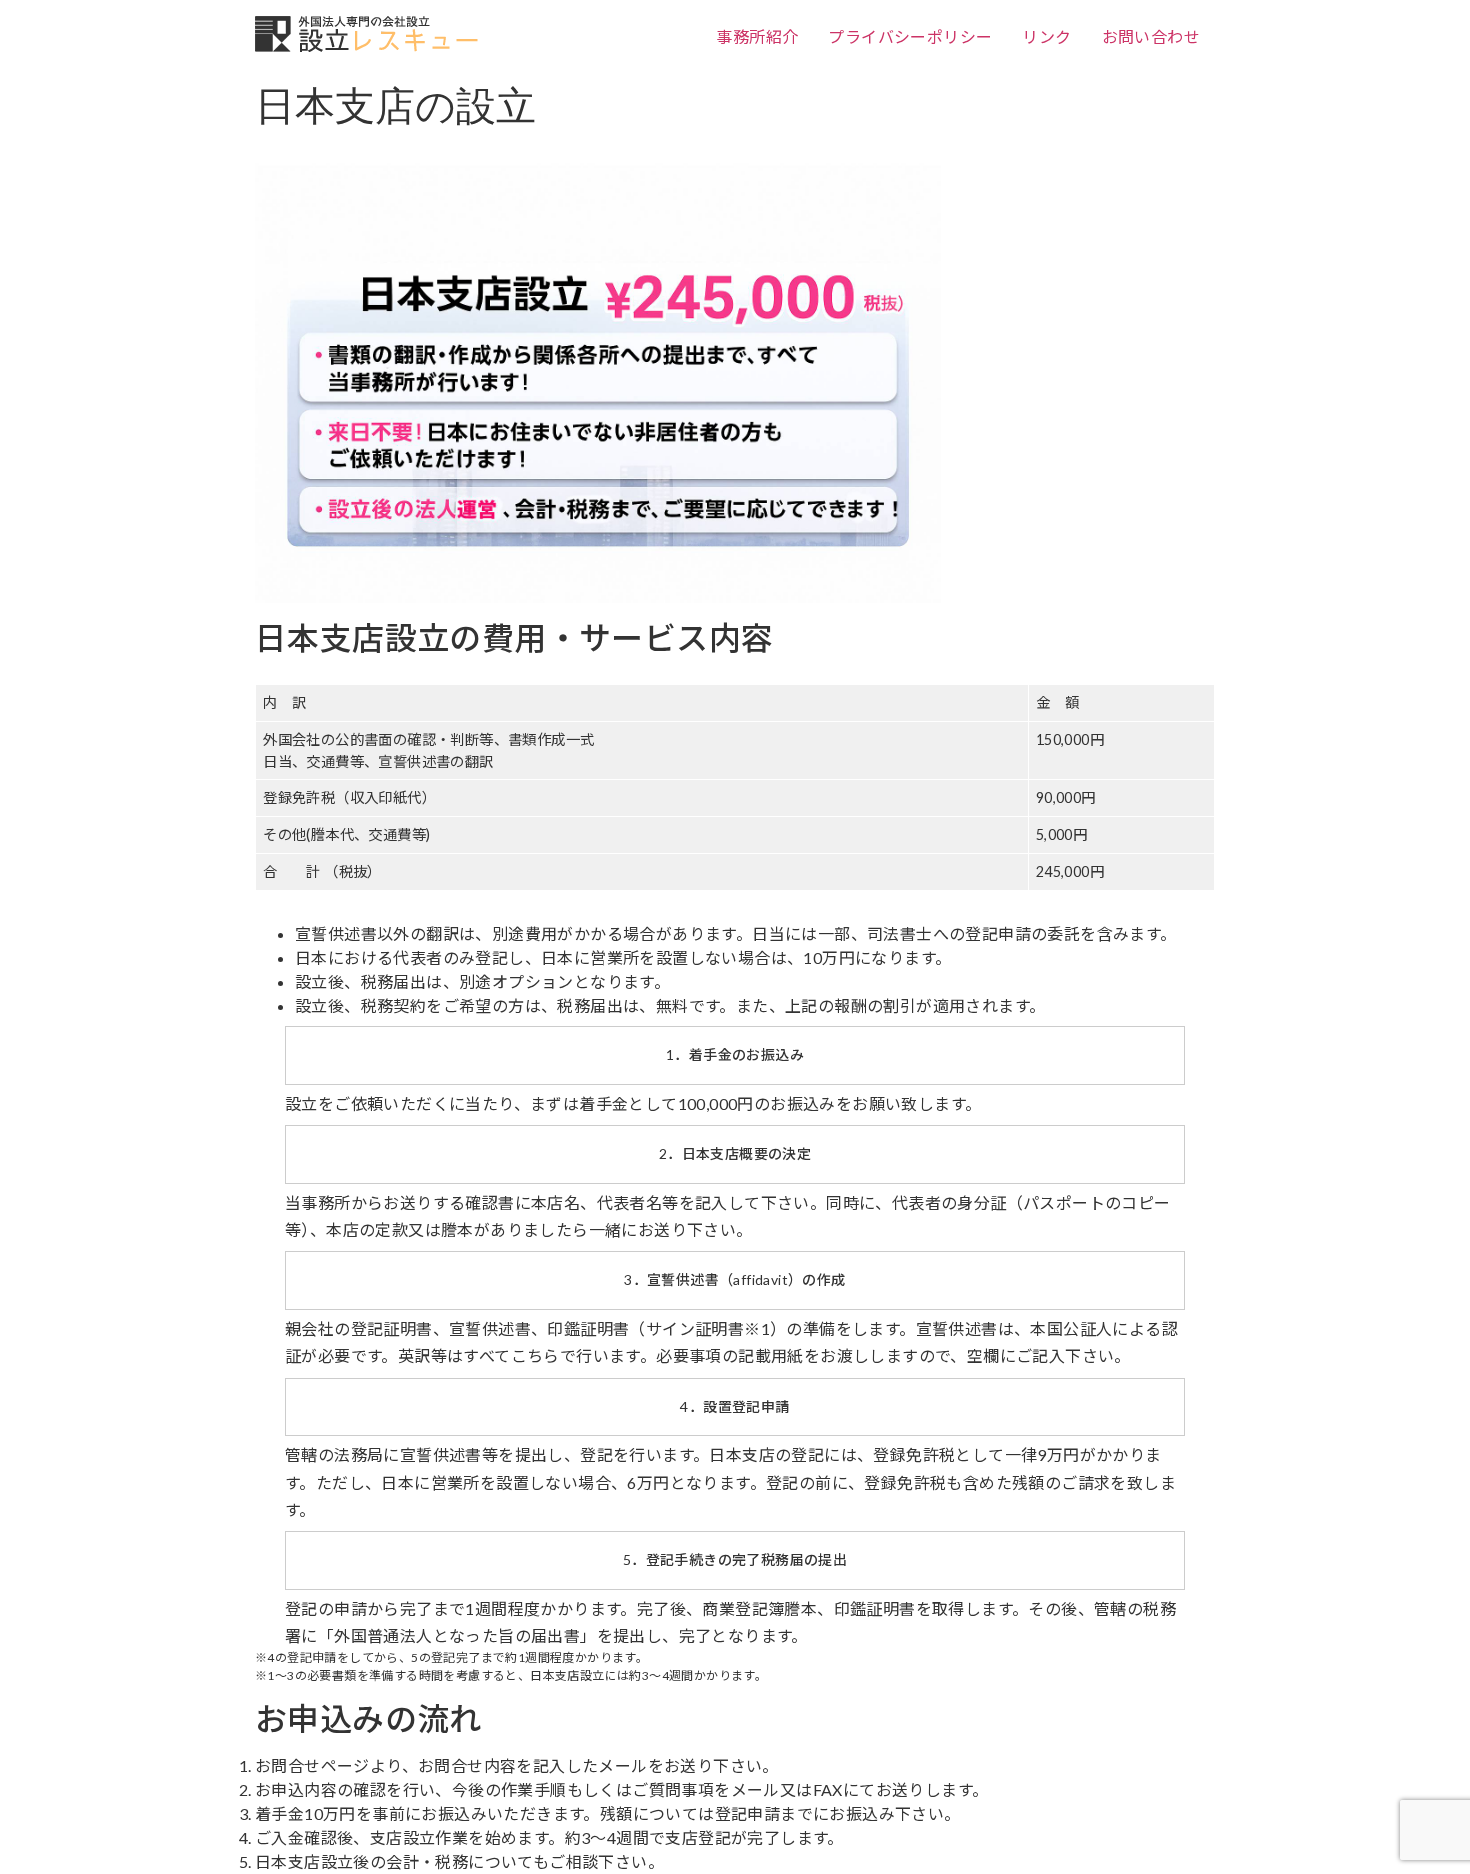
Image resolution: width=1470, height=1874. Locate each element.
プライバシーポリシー (910, 36)
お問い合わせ (1151, 36)
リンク (1046, 36)
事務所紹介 (757, 36)
